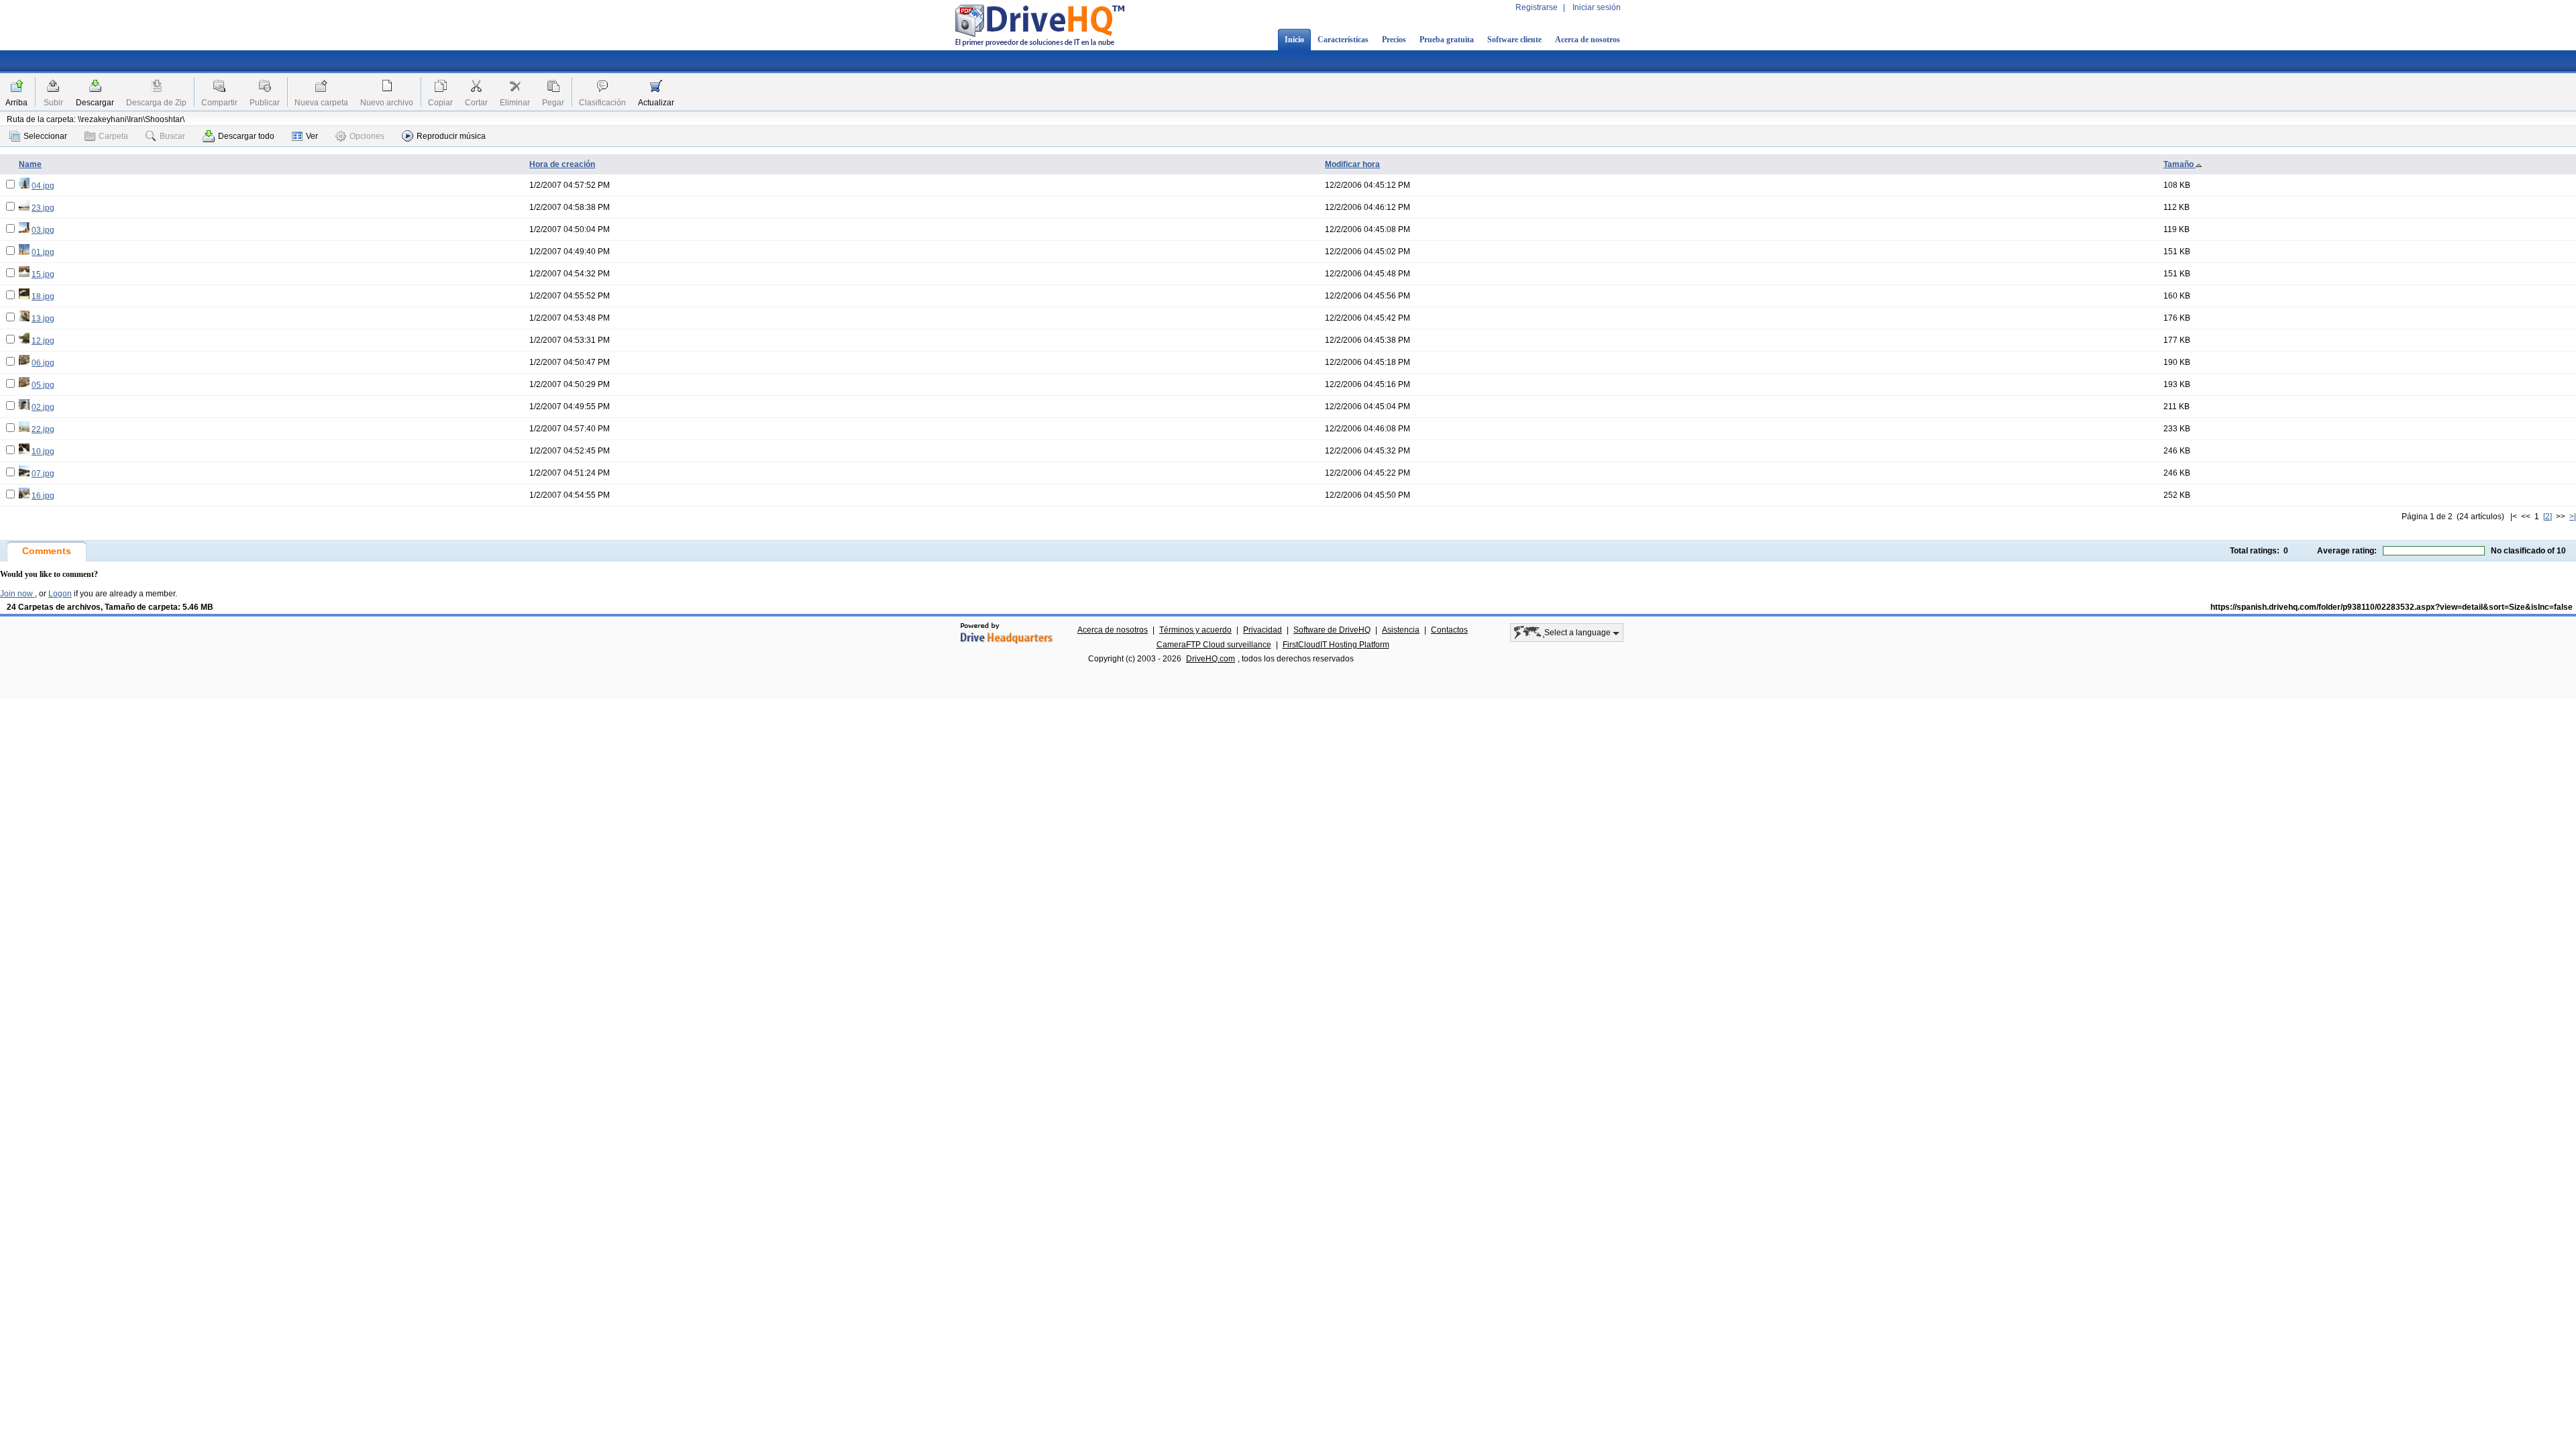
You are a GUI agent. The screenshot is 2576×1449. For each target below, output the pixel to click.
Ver (312, 136)
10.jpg (43, 451)
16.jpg (43, 496)
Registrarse (1537, 7)
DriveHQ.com (1211, 659)
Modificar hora (1352, 164)
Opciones (367, 136)
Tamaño (2180, 164)
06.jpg (43, 363)
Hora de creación (562, 164)
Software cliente (1514, 40)
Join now (17, 594)
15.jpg (43, 274)
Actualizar (656, 103)
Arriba (16, 103)
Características (1343, 40)
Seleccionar (45, 136)
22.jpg (43, 429)
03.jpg (43, 230)
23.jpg (43, 208)
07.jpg (43, 474)
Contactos (1449, 630)
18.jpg (43, 297)
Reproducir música (451, 136)
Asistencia (1401, 630)
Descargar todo (246, 136)
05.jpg (43, 385)
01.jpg (43, 252)
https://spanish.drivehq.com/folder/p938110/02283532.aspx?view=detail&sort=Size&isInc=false (2392, 607)
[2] (2547, 517)
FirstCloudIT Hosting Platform (1336, 645)
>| (2573, 517)
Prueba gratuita (1447, 40)
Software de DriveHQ (1332, 630)
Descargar (95, 103)
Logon (60, 594)
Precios (1394, 40)
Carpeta (113, 136)
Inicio (1294, 40)
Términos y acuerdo (1195, 630)
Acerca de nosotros (1588, 40)
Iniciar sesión (1597, 7)
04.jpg (43, 186)
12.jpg (43, 341)
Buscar (172, 136)
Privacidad (1263, 630)
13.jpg (43, 319)
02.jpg (43, 407)
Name (30, 164)
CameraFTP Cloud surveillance (1214, 645)
